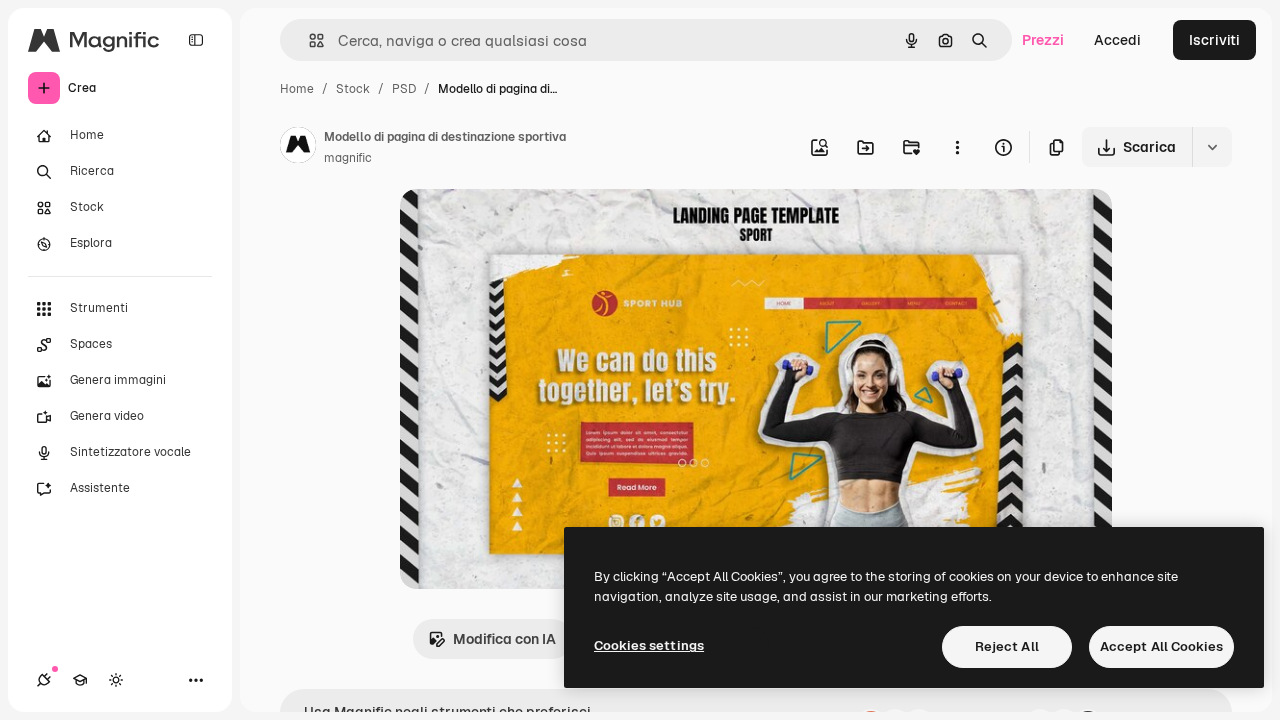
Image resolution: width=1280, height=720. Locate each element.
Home (297, 89)
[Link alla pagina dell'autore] (298, 148)
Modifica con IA (504, 639)
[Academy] (80, 680)
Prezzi (1043, 40)
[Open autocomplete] (308, 40)
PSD (404, 89)
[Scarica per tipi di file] (1212, 147)
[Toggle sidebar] (196, 40)
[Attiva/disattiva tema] (116, 680)
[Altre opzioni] (957, 147)
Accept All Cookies (1161, 646)
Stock (353, 89)
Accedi (1117, 40)
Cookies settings (649, 645)
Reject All (1007, 646)
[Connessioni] (44, 680)
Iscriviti (1214, 40)
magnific (348, 158)
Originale (532, 227)
